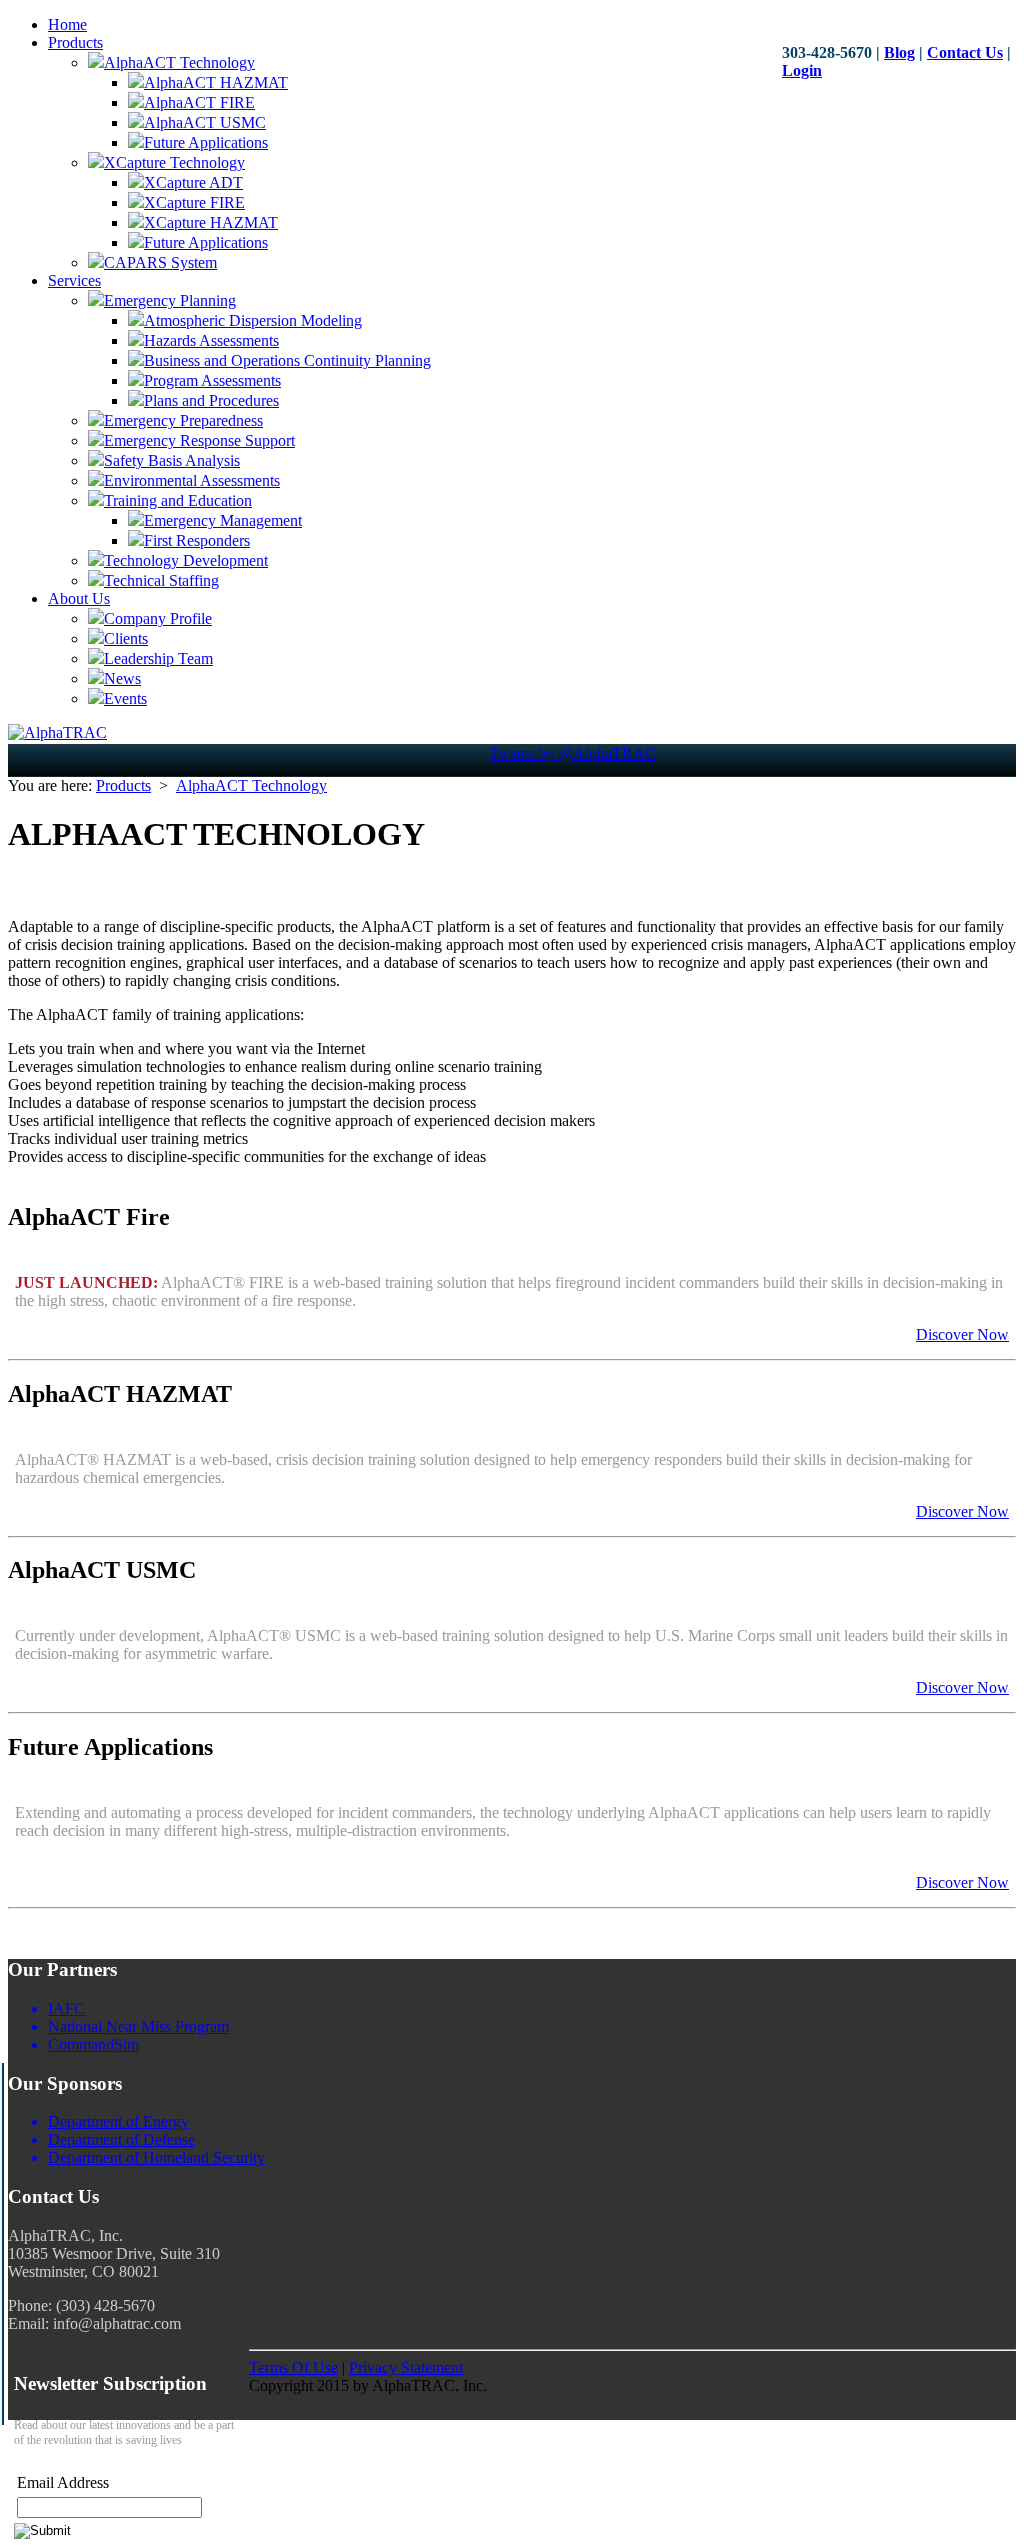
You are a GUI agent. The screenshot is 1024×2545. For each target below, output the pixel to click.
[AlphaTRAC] (57, 732)
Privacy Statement (406, 2367)
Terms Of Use (293, 2367)
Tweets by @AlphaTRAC (572, 753)
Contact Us (965, 52)
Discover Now (962, 1334)
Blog (899, 52)
